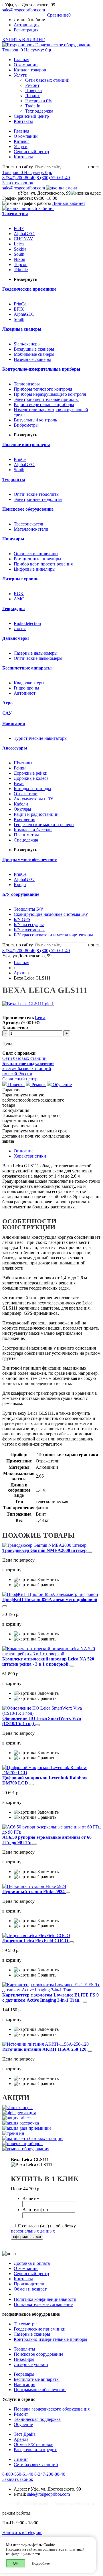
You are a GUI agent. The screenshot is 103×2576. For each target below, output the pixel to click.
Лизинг (32, 96)
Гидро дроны (26, 688)
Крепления (24, 819)
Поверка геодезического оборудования (52, 2409)
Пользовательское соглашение (43, 2304)
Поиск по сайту (18, 167)
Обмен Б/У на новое (33, 2444)
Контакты (23, 121)
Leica (19, 244)
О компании (26, 65)
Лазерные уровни (31, 2364)
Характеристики (30, 1156)
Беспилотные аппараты (37, 2379)
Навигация (24, 2384)
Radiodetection (27, 623)
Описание (24, 1151)
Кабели (21, 804)
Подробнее (41, 2563)
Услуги (21, 75)
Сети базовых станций (47, 80)
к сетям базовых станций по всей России (28, 1069)
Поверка (33, 90)
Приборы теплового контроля (43, 389)
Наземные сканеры (32, 359)
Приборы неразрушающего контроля (50, 394)
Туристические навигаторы (41, 738)
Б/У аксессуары (29, 925)
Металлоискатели (31, 529)
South (19, 254)
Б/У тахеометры (29, 930)
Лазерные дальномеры (36, 653)
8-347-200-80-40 (50, 2474)
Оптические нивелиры (36, 554)
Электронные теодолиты (38, 499)
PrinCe (20, 304)
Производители (29, 2284)
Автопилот (25, 693)
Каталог (22, 141)
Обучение (62, 1085)
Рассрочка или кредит (35, 2450)
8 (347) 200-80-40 (19, 178)
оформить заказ (27, 2237)
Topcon (21, 264)
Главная (21, 60)
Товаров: (27, 50)
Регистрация (26, 30)
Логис (20, 628)
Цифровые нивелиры (35, 569)
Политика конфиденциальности (45, 2299)
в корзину (12, 1570)
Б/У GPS (22, 919)
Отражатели (26, 794)
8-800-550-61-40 (18, 2474)
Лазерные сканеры (32, 2334)
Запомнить (47, 1579)
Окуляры (22, 809)
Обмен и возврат (30, 2289)
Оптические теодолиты (37, 494)
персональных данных (33, 2231)
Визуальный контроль (35, 420)
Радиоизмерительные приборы (44, 404)
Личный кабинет (69, 203)
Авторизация (27, 25)
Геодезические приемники (40, 2329)
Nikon (19, 259)
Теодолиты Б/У (28, 909)
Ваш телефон (35, 2210)
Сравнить (46, 1585)
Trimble (21, 270)
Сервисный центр (31, 116)
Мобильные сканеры (34, 354)
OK (16, 2563)
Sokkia (20, 249)
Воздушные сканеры (34, 349)
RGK (19, 594)
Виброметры (26, 425)
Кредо (20, 885)
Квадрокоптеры (29, 683)
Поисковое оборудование (38, 2354)
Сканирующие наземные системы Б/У (51, 914)
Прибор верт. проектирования (43, 564)
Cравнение (59, 15)
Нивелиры (24, 2359)
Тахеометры (26, 2324)
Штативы (23, 763)
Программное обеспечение (40, 2390)
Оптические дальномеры (38, 658)
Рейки (20, 768)
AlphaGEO (24, 234)
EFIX (19, 309)
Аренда (21, 2439)
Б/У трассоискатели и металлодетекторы (53, 935)
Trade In (33, 106)
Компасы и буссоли (33, 830)
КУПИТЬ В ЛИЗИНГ (23, 40)
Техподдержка (39, 111)
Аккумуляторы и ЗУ (33, 799)
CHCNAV (23, 239)
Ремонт (32, 85)
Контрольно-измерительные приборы (50, 2339)
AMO (19, 599)
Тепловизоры (27, 384)
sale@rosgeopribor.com (24, 10)
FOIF (19, 228)
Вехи (19, 783)
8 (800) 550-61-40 (53, 178)
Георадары (24, 2374)
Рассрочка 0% (39, 101)
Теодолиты (24, 2349)
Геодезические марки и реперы (44, 825)
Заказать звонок (18, 183)
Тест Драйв (25, 2434)
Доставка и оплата (32, 2263)
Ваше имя (32, 2198)
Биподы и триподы (32, 789)
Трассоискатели (29, 524)
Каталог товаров (30, 70)
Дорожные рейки (31, 773)
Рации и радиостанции (36, 814)
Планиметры (26, 835)
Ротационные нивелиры (37, 559)
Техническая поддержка (37, 2419)
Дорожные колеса (31, 778)
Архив (20, 973)
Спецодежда (26, 840)
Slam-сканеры (27, 344)
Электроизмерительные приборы (46, 399)
